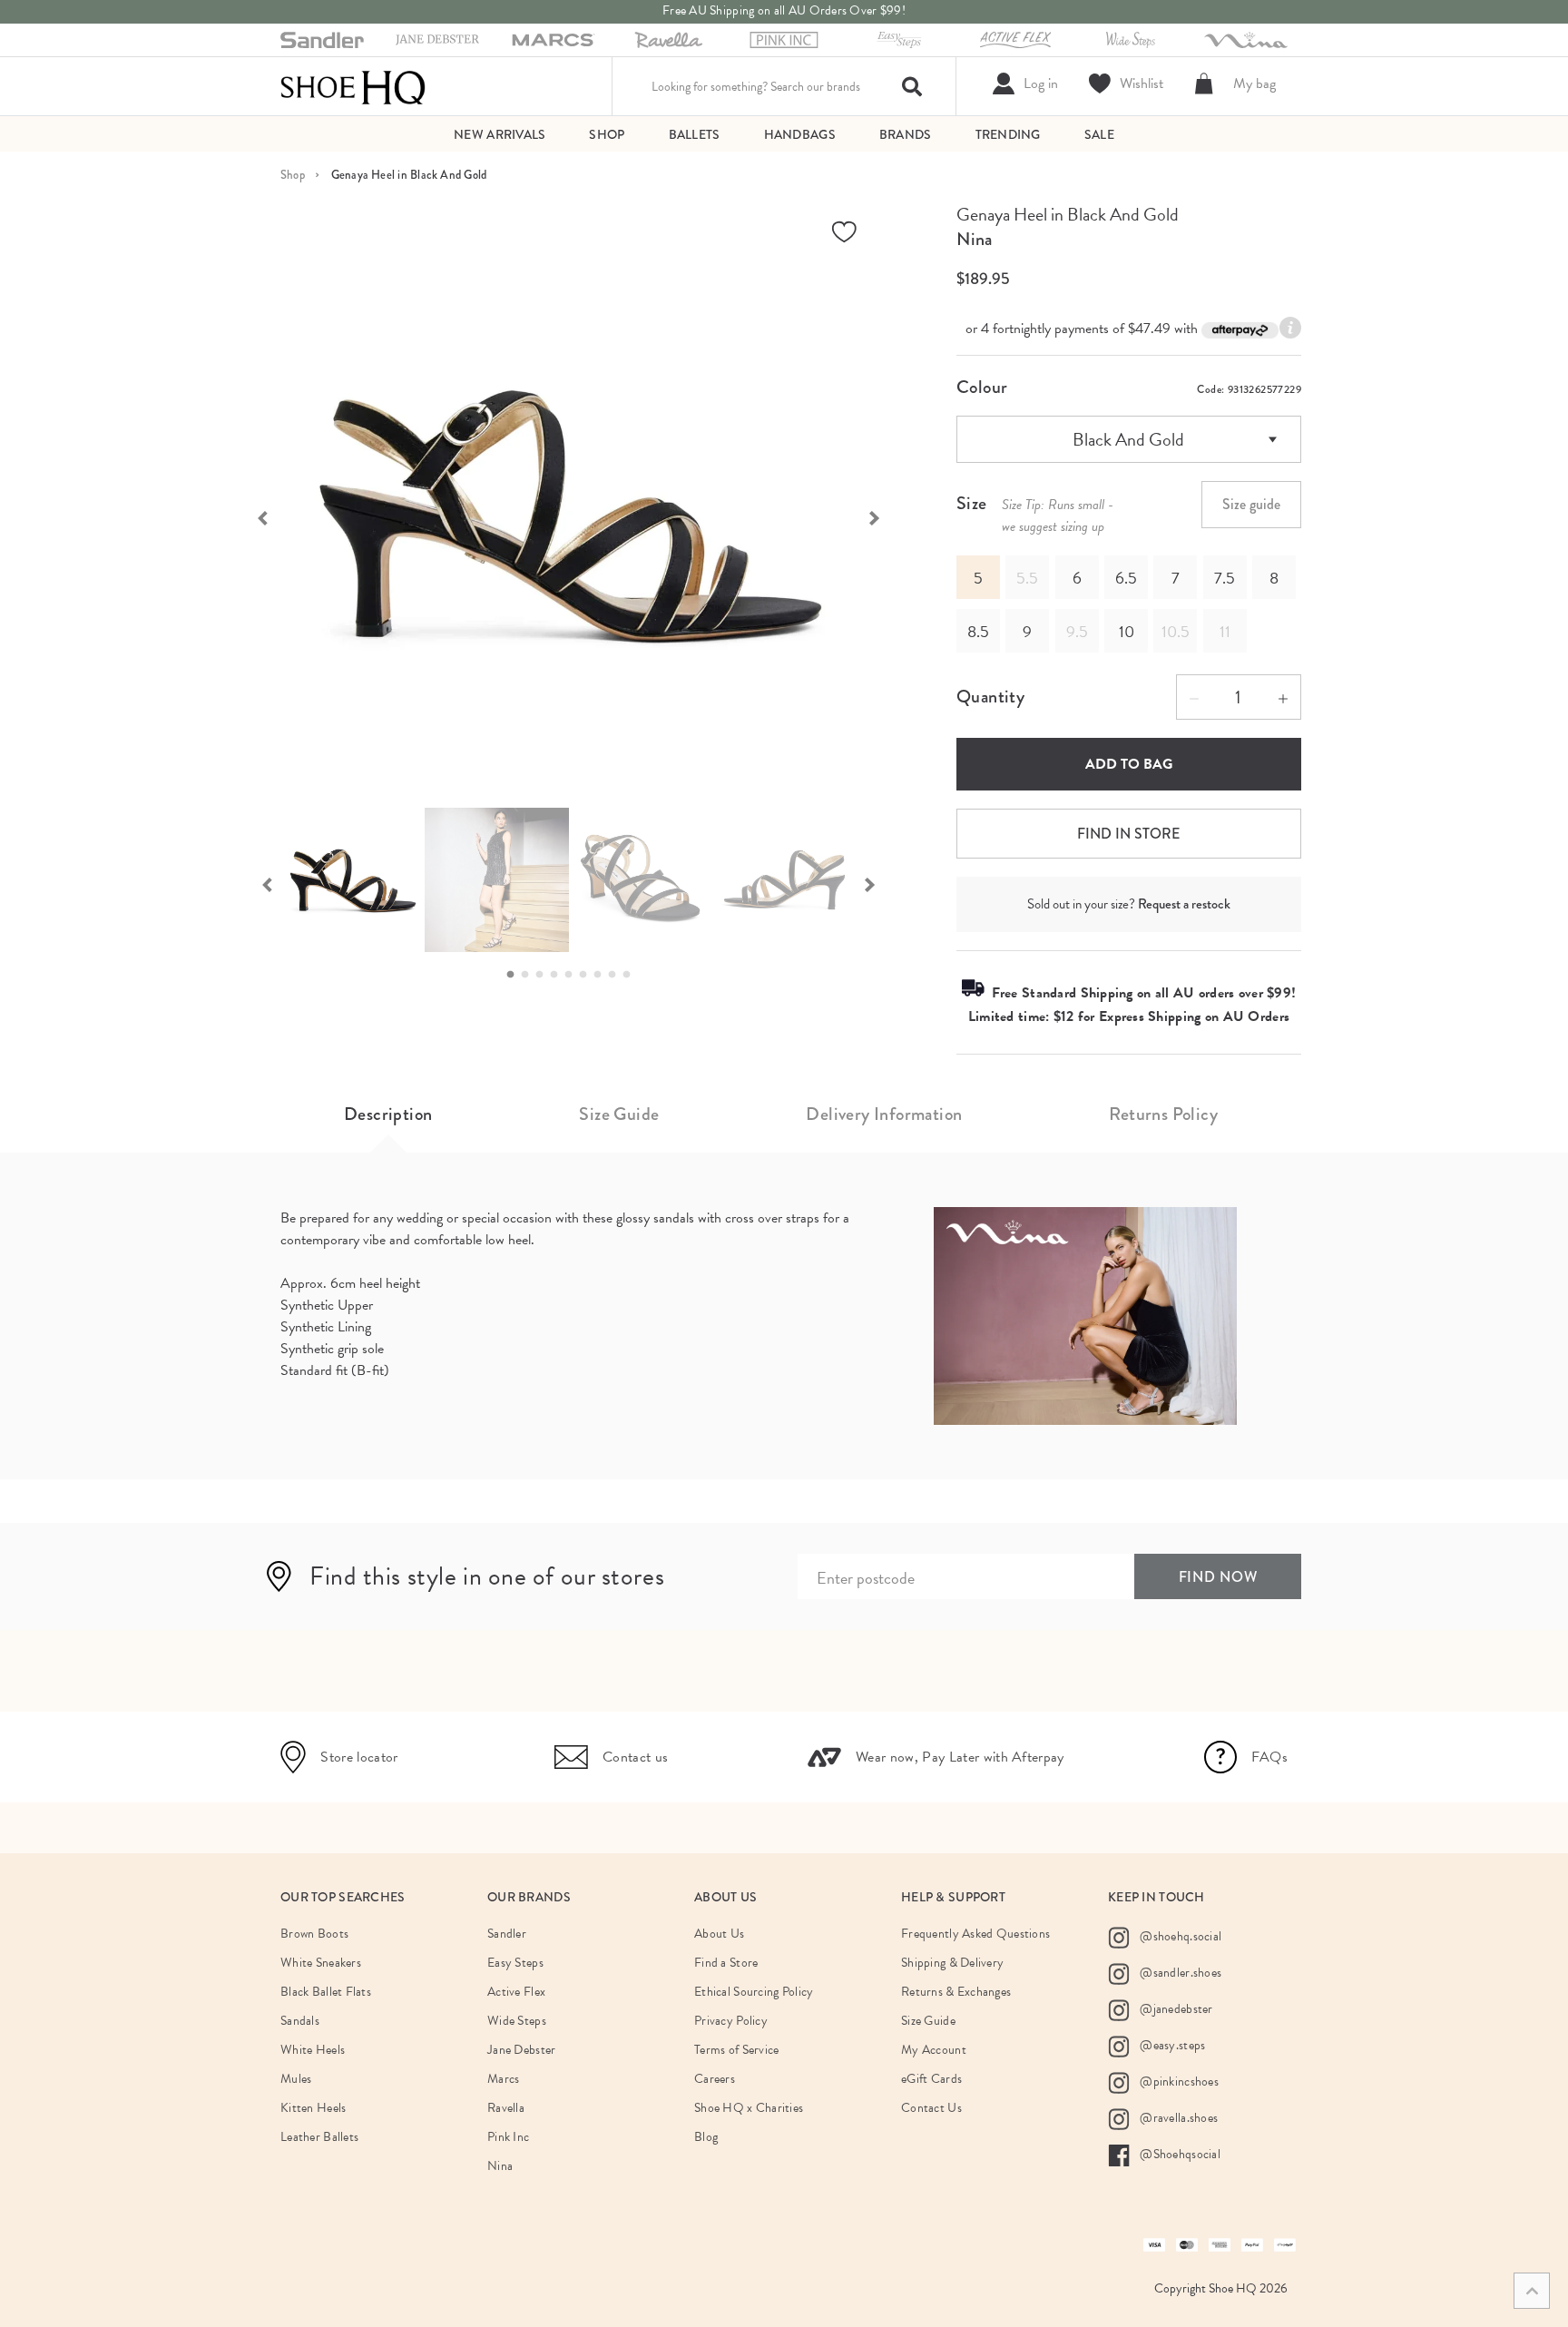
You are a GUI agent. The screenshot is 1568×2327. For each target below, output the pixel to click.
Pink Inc (508, 2137)
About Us (719, 1934)
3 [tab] (544, 975)
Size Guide (619, 1114)
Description (388, 1114)
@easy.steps (1171, 2045)
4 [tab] (559, 975)
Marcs (503, 2079)
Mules (296, 2079)
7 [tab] (603, 975)
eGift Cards (931, 2079)
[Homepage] (353, 86)
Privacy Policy (731, 2021)
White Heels (313, 2050)
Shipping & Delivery (952, 1963)
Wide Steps (517, 2021)
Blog (706, 2137)
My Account (934, 2050)
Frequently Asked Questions (975, 1934)
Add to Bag (1129, 764)
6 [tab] (588, 975)
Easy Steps (515, 1963)
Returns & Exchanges (956, 1992)
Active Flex (516, 1992)
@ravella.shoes (1177, 2118)
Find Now (1218, 1577)
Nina (974, 239)
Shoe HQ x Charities (749, 2108)
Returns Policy (1163, 1114)
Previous (253, 516)
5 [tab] (573, 975)
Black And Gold (1128, 439)
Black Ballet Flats (326, 1992)
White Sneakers (321, 1963)
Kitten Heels (313, 2108)
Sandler (507, 1934)
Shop (293, 175)
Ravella (506, 2108)
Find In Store (1128, 834)
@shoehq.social (1179, 1936)
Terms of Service (736, 2050)
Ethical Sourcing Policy (754, 1992)
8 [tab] (617, 975)
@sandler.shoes (1179, 1973)
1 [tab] (515, 975)
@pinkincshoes (1178, 2082)
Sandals (300, 2021)
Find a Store (726, 1963)
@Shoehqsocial (1179, 2154)
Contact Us (931, 2108)
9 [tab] (632, 975)
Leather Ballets (319, 2137)
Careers (715, 2079)
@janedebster (1175, 2009)
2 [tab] (530, 975)
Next (884, 516)
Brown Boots (314, 1934)
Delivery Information (884, 1114)
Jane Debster (521, 2050)
